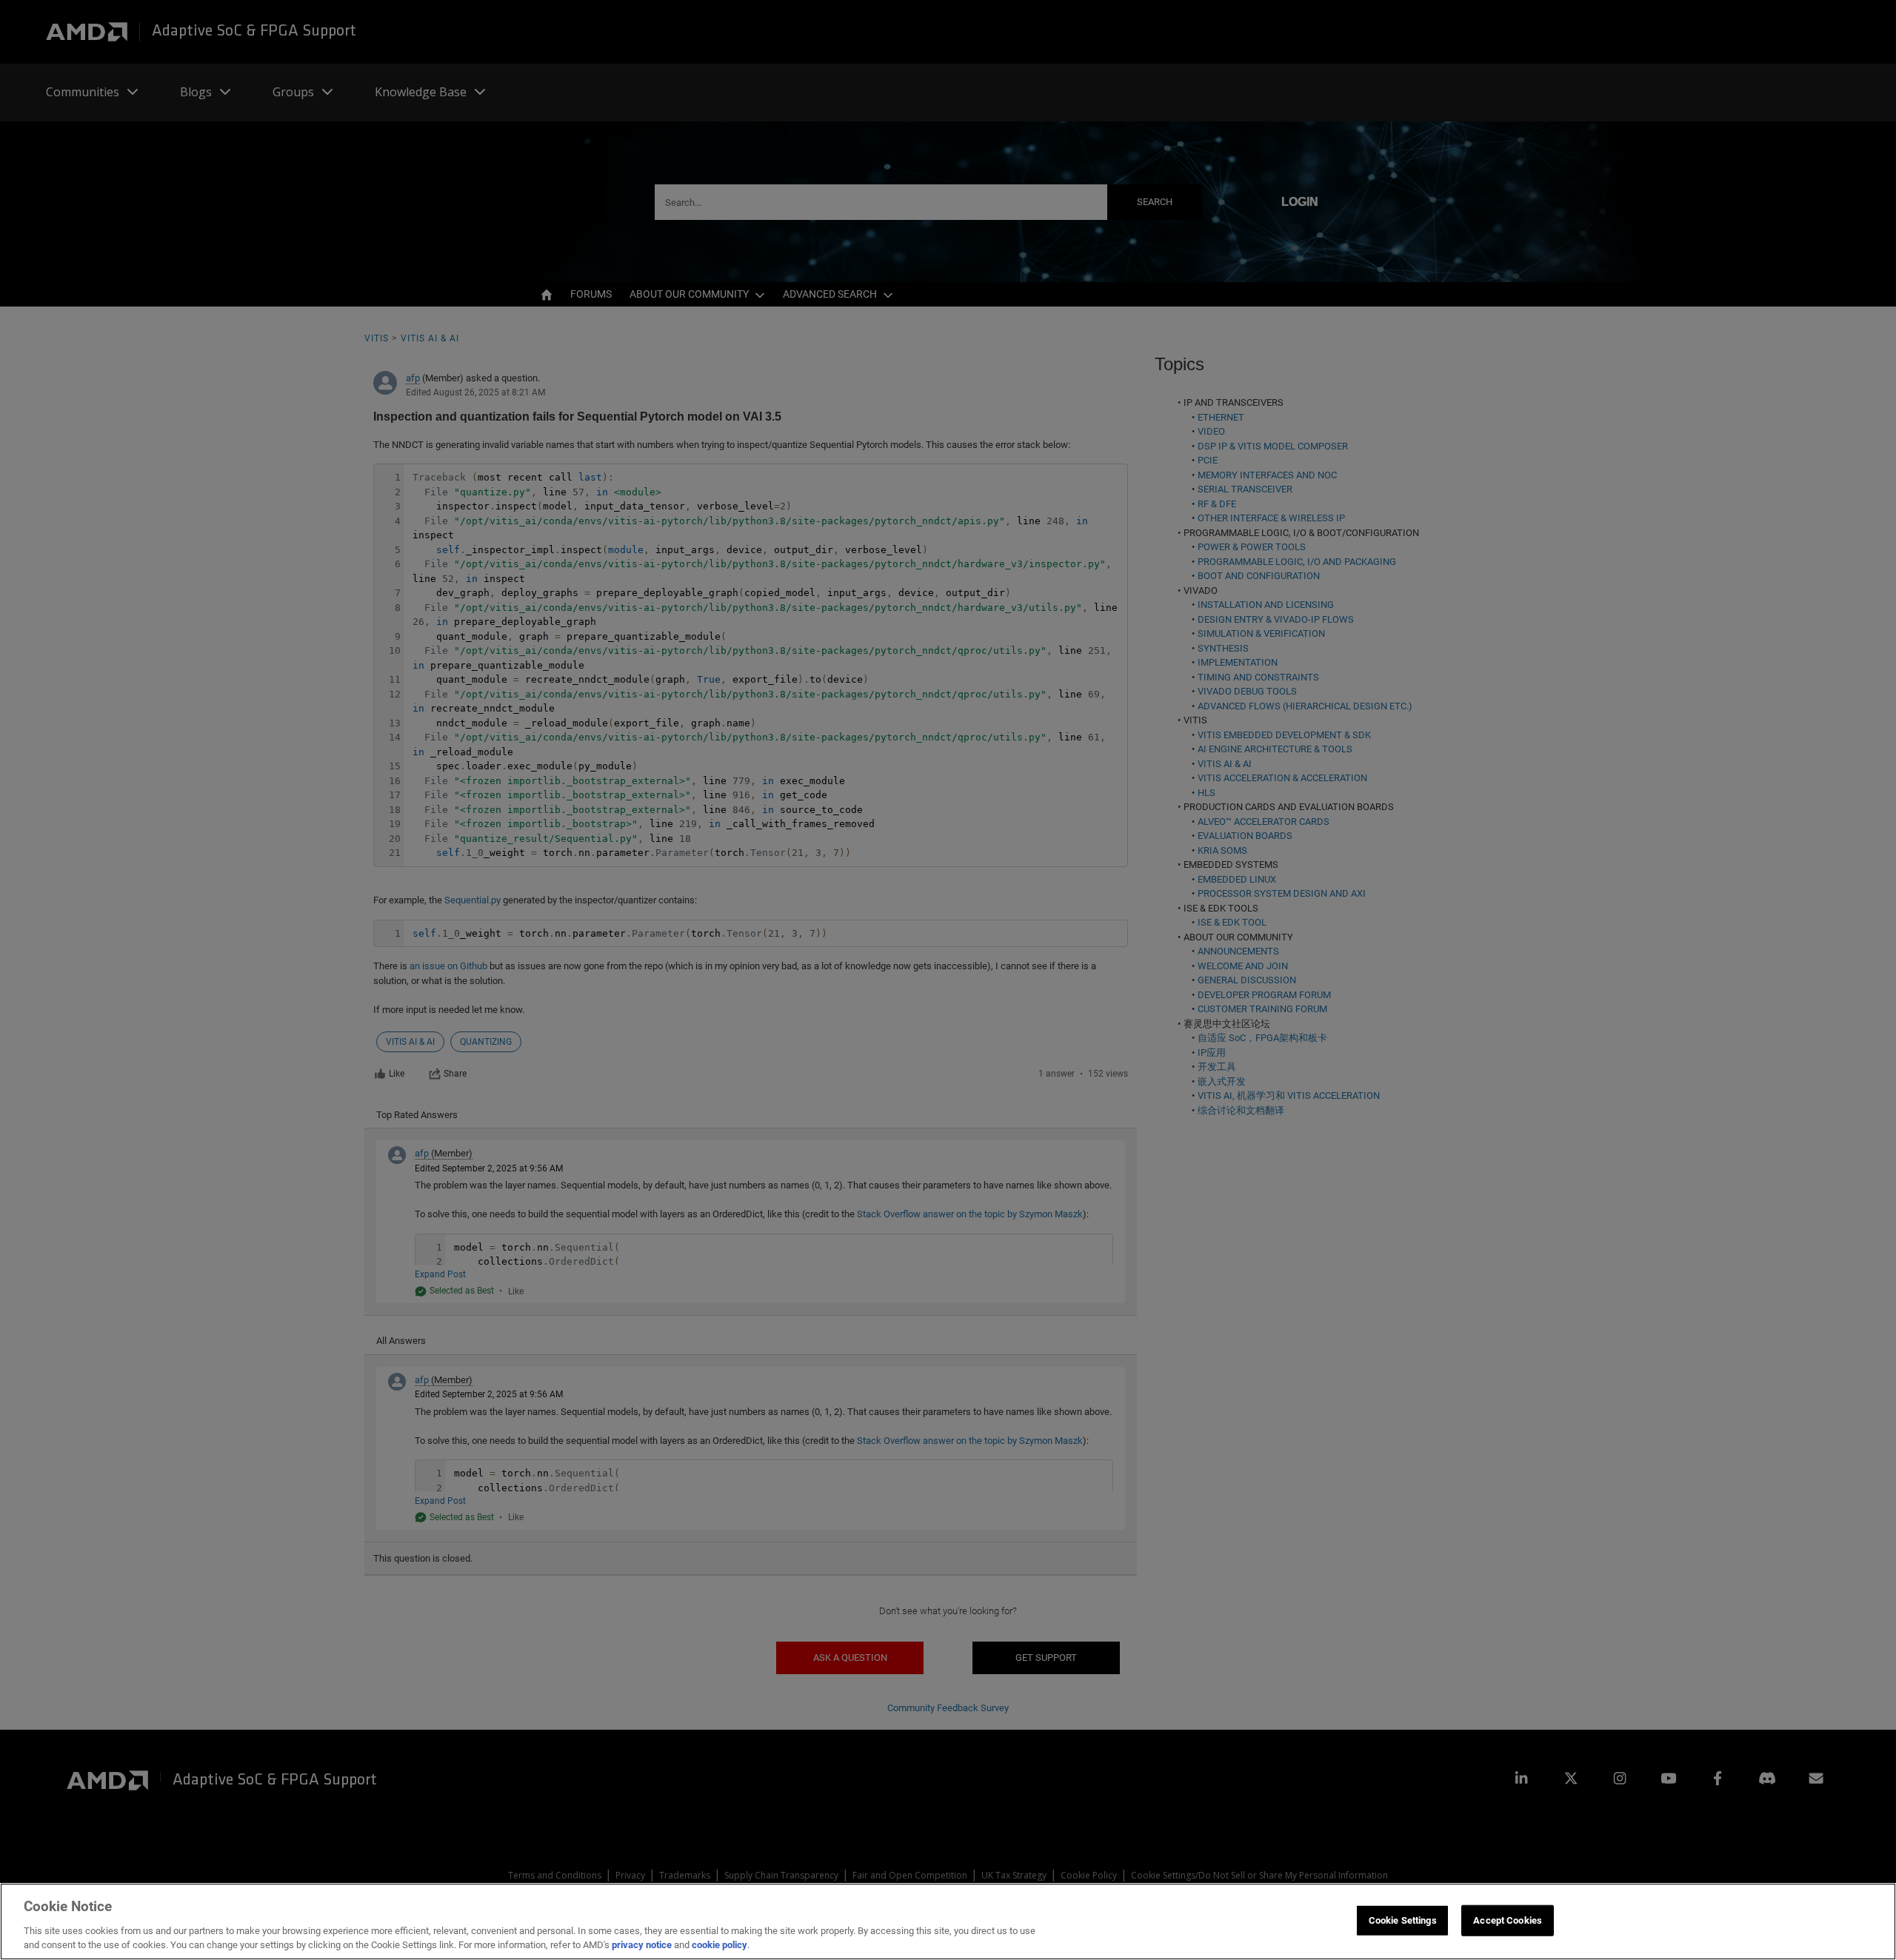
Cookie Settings (1403, 1920)
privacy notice (642, 1945)
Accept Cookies (1508, 1920)
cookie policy (720, 1945)
